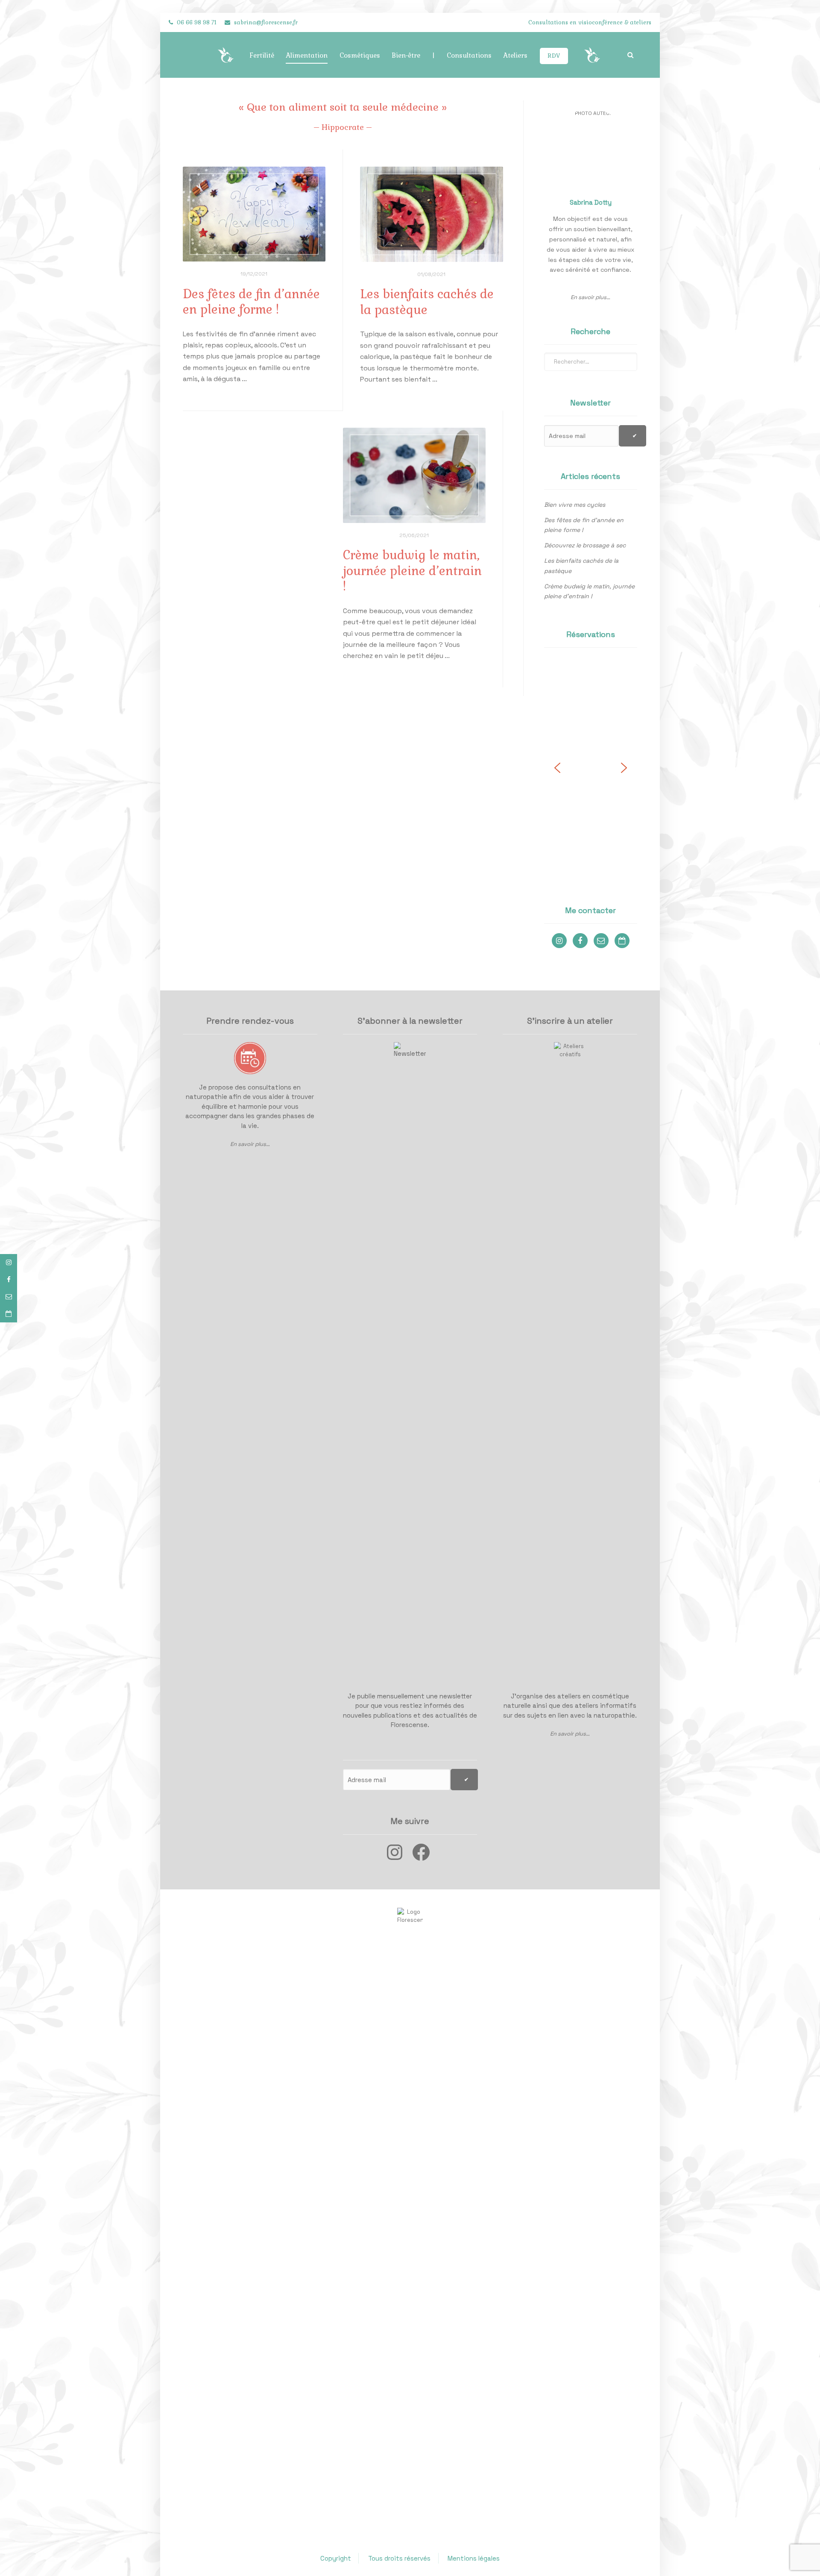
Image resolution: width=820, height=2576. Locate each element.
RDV (554, 56)
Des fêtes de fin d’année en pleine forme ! (584, 525)
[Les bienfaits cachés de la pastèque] (432, 214)
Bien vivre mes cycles (575, 505)
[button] (557, 768)
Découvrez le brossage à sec (585, 545)
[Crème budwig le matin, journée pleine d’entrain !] (414, 475)
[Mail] (9, 1297)
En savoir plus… (250, 1144)
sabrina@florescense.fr (266, 22)
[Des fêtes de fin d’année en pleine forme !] (254, 214)
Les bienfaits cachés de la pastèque (581, 566)
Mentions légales (474, 2558)
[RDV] (9, 1314)
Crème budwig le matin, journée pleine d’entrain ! (589, 591)
